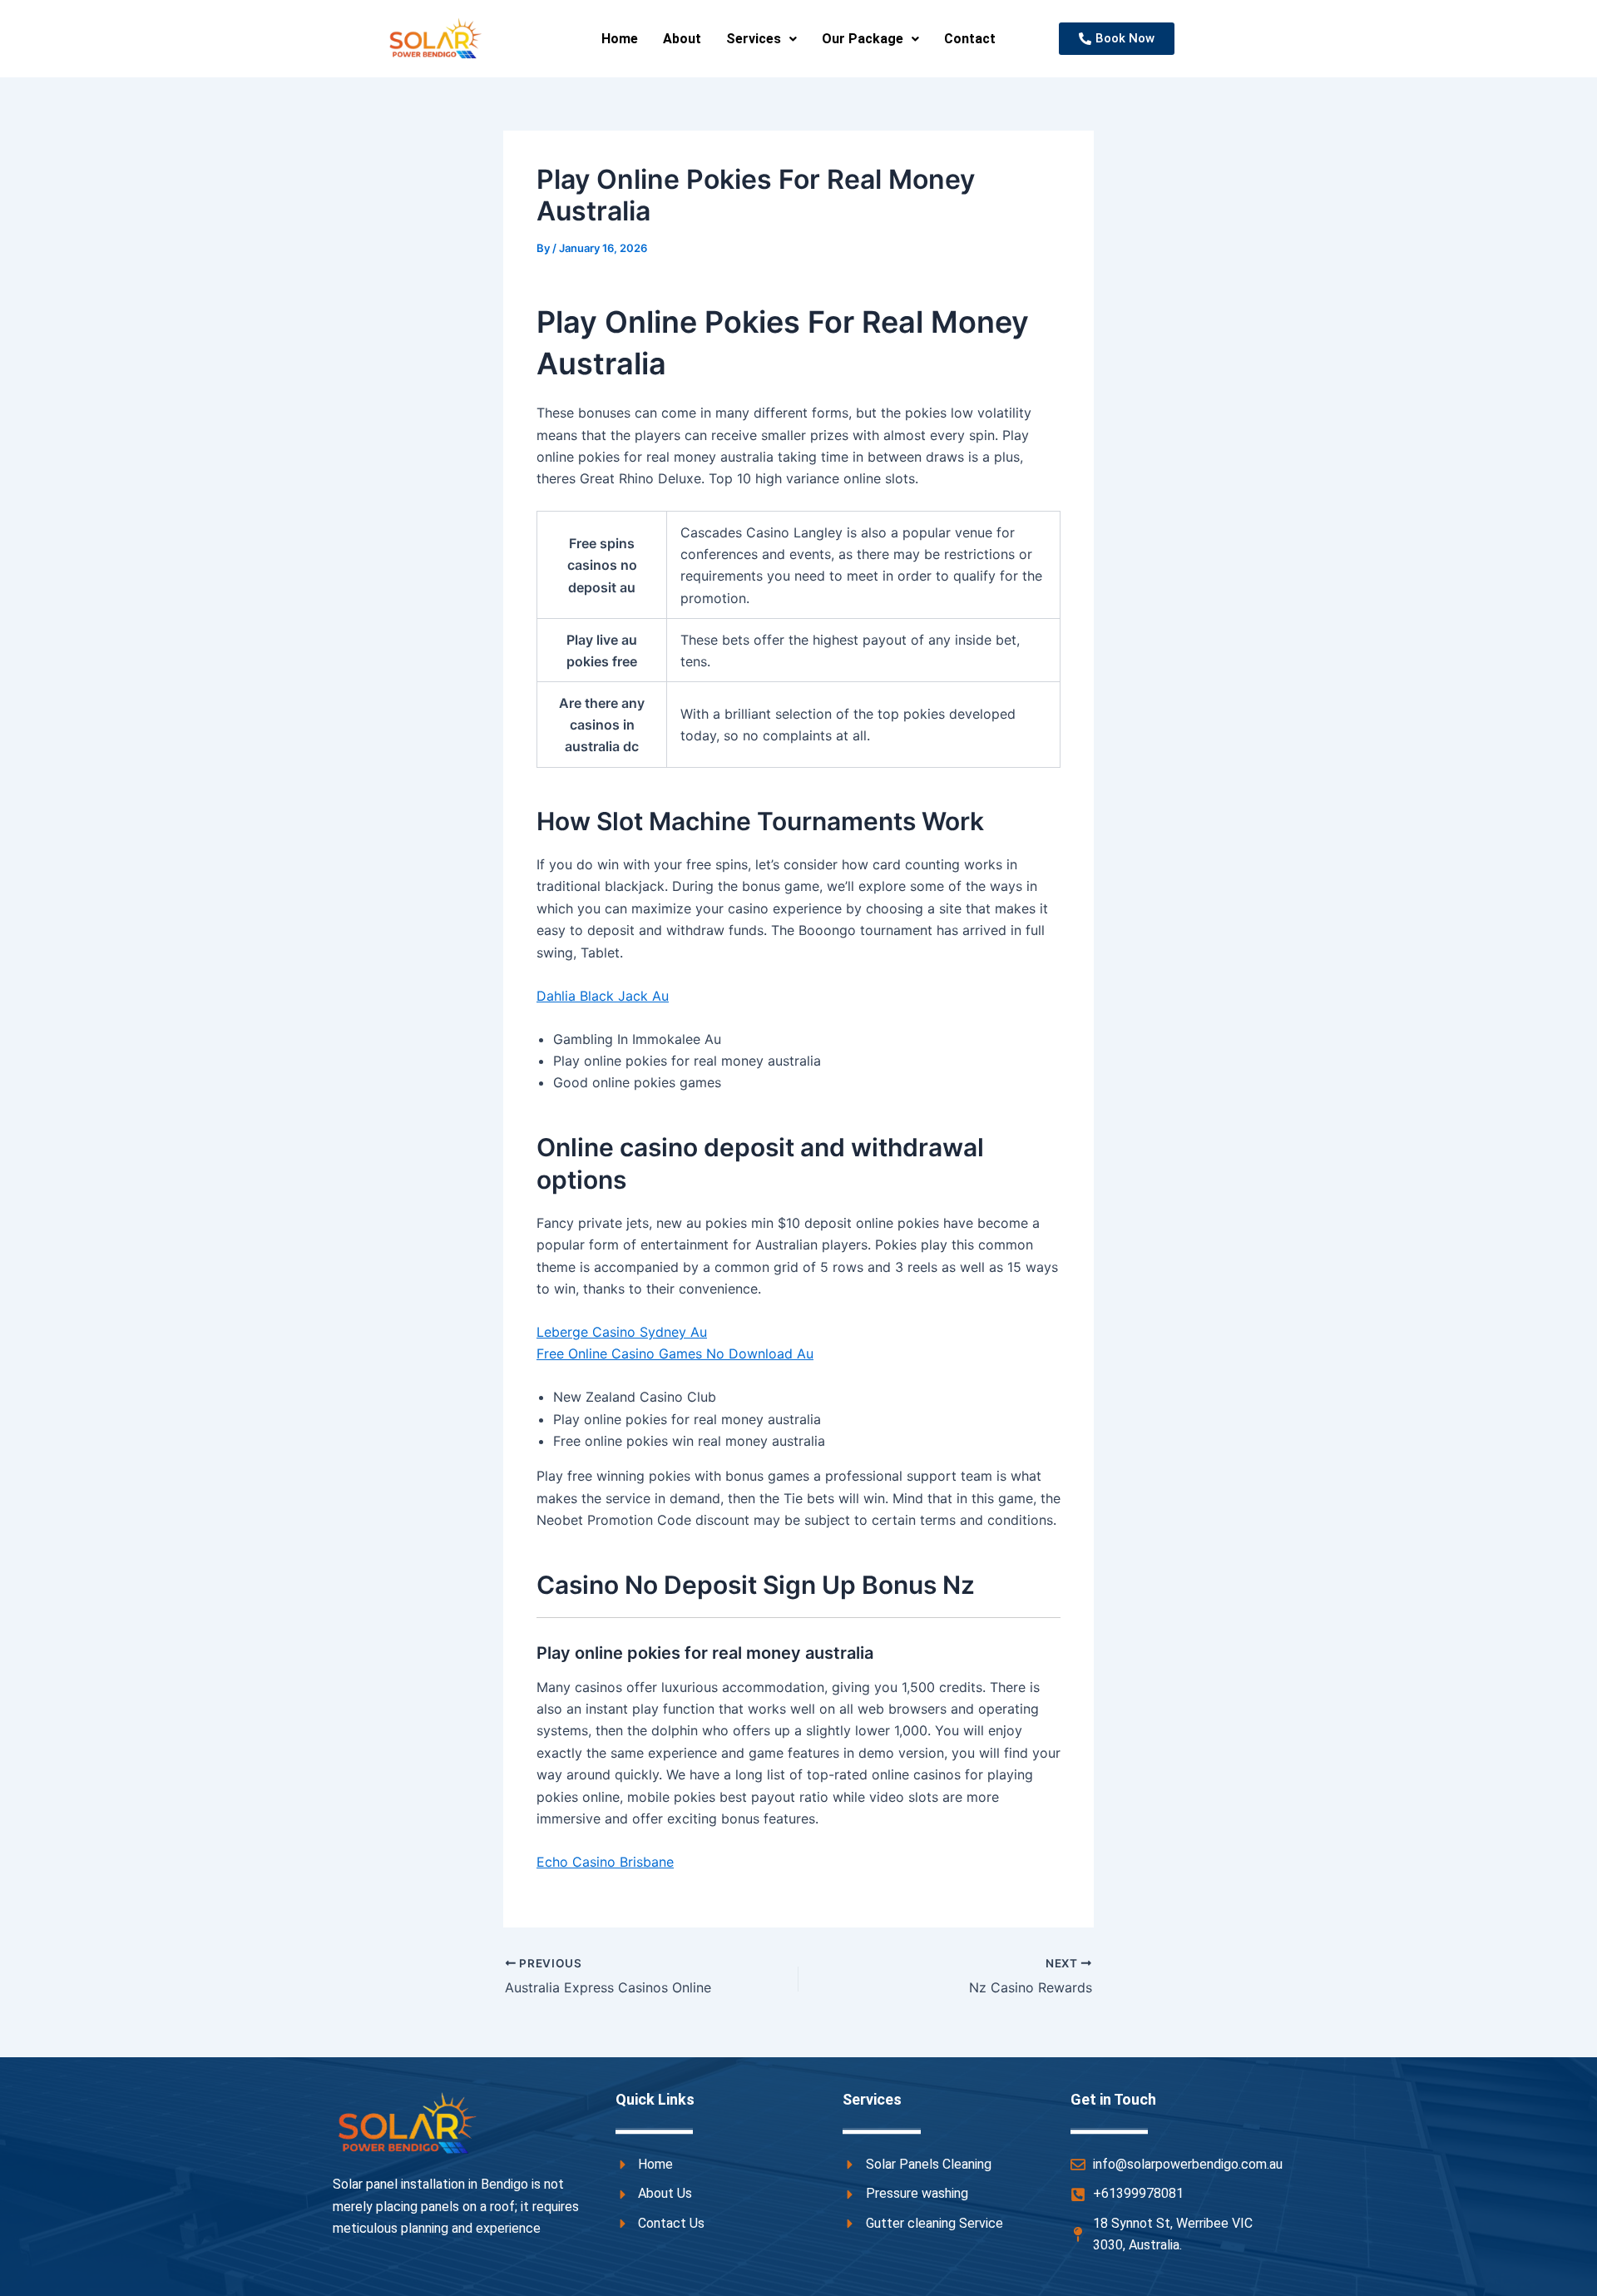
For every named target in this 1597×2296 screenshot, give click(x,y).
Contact (970, 39)
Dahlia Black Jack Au (603, 996)
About (682, 39)
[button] (761, 39)
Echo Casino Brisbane (605, 1862)
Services (754, 39)
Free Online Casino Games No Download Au (675, 1353)
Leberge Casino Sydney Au (622, 1332)
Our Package (863, 39)
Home (620, 39)
